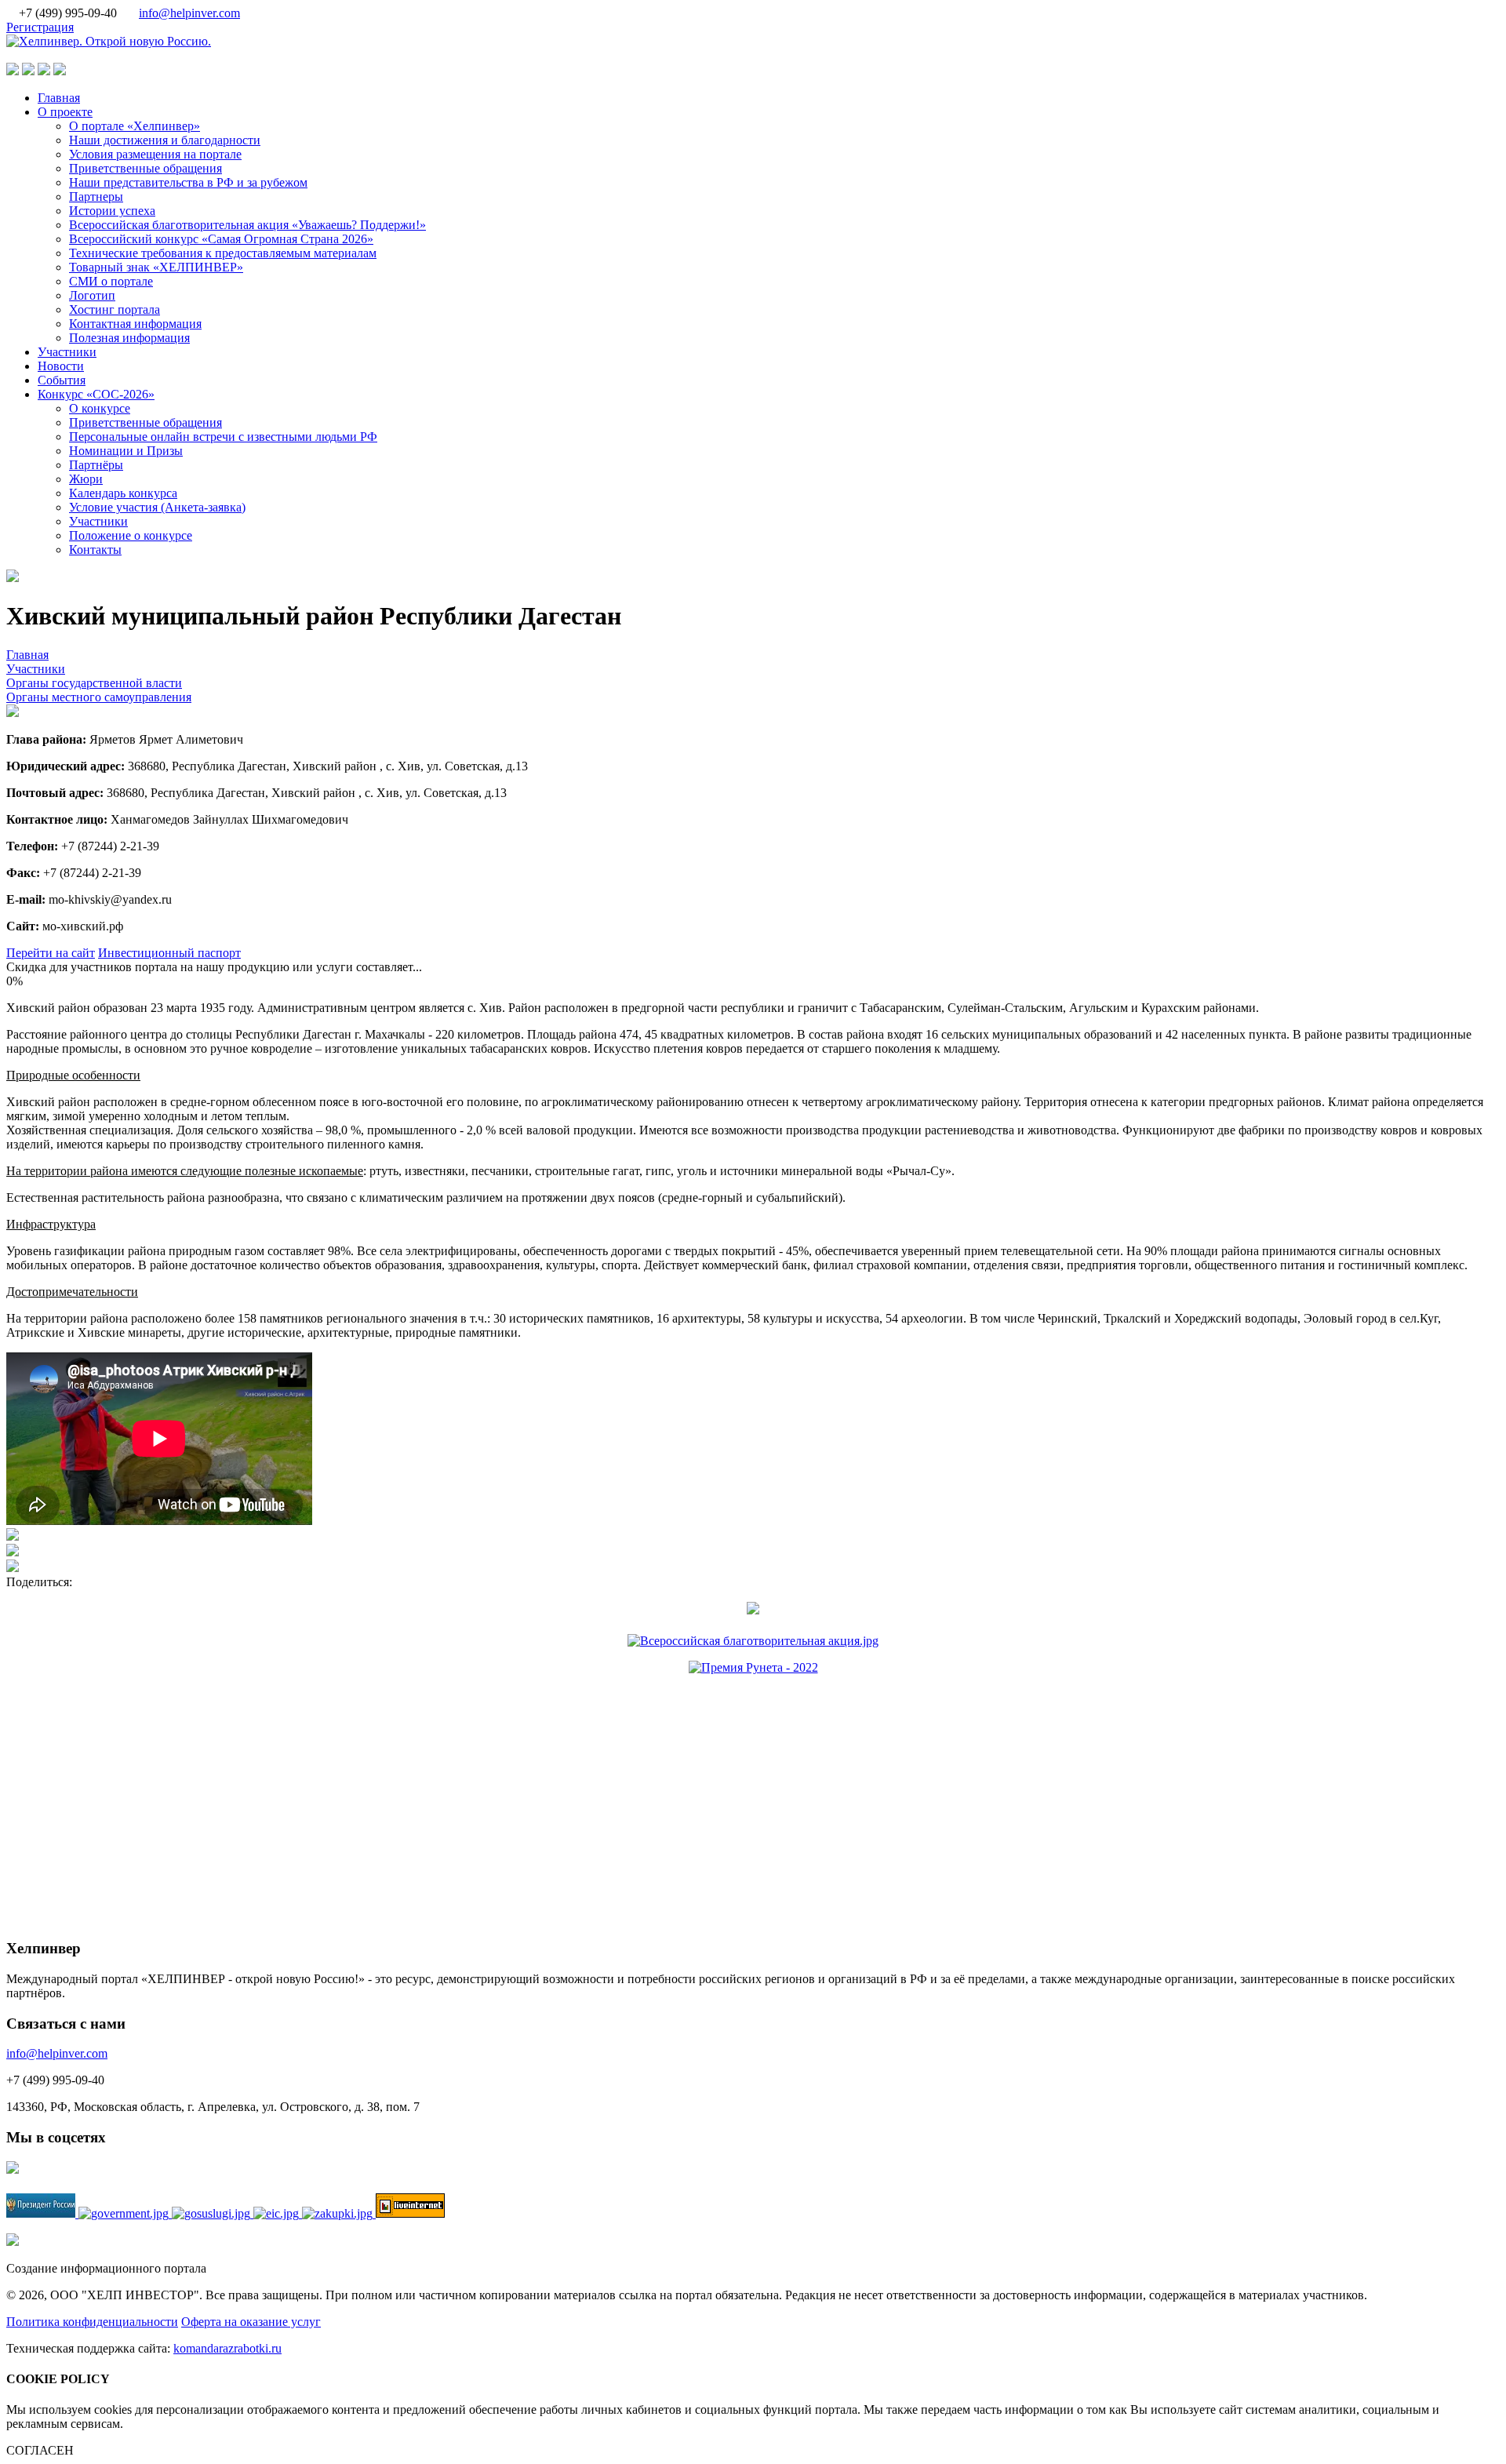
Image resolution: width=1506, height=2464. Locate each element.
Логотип (92, 295)
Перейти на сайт (51, 953)
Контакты (95, 550)
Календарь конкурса (123, 493)
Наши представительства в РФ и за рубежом (188, 182)
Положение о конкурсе (131, 535)
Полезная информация (129, 338)
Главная (59, 98)
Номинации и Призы (126, 451)
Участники (67, 352)
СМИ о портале (111, 281)
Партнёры (96, 465)
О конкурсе (100, 408)
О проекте (65, 112)
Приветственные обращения (146, 168)
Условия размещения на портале (155, 154)
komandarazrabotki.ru (227, 2348)
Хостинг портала (115, 309)
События (62, 380)
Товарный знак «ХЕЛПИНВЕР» (156, 267)
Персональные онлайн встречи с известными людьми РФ (223, 437)
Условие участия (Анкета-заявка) (157, 507)
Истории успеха (112, 211)
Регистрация (40, 27)
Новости (61, 366)
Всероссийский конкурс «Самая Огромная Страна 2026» (221, 239)
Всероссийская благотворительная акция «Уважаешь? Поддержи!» (247, 225)
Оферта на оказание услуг (251, 2322)
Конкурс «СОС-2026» (96, 394)
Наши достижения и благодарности (165, 140)
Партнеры (96, 197)
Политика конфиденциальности (92, 2322)
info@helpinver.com (189, 13)
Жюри (86, 479)
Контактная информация (135, 324)
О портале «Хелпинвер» (135, 126)
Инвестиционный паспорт (169, 953)
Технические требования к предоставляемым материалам (223, 253)
